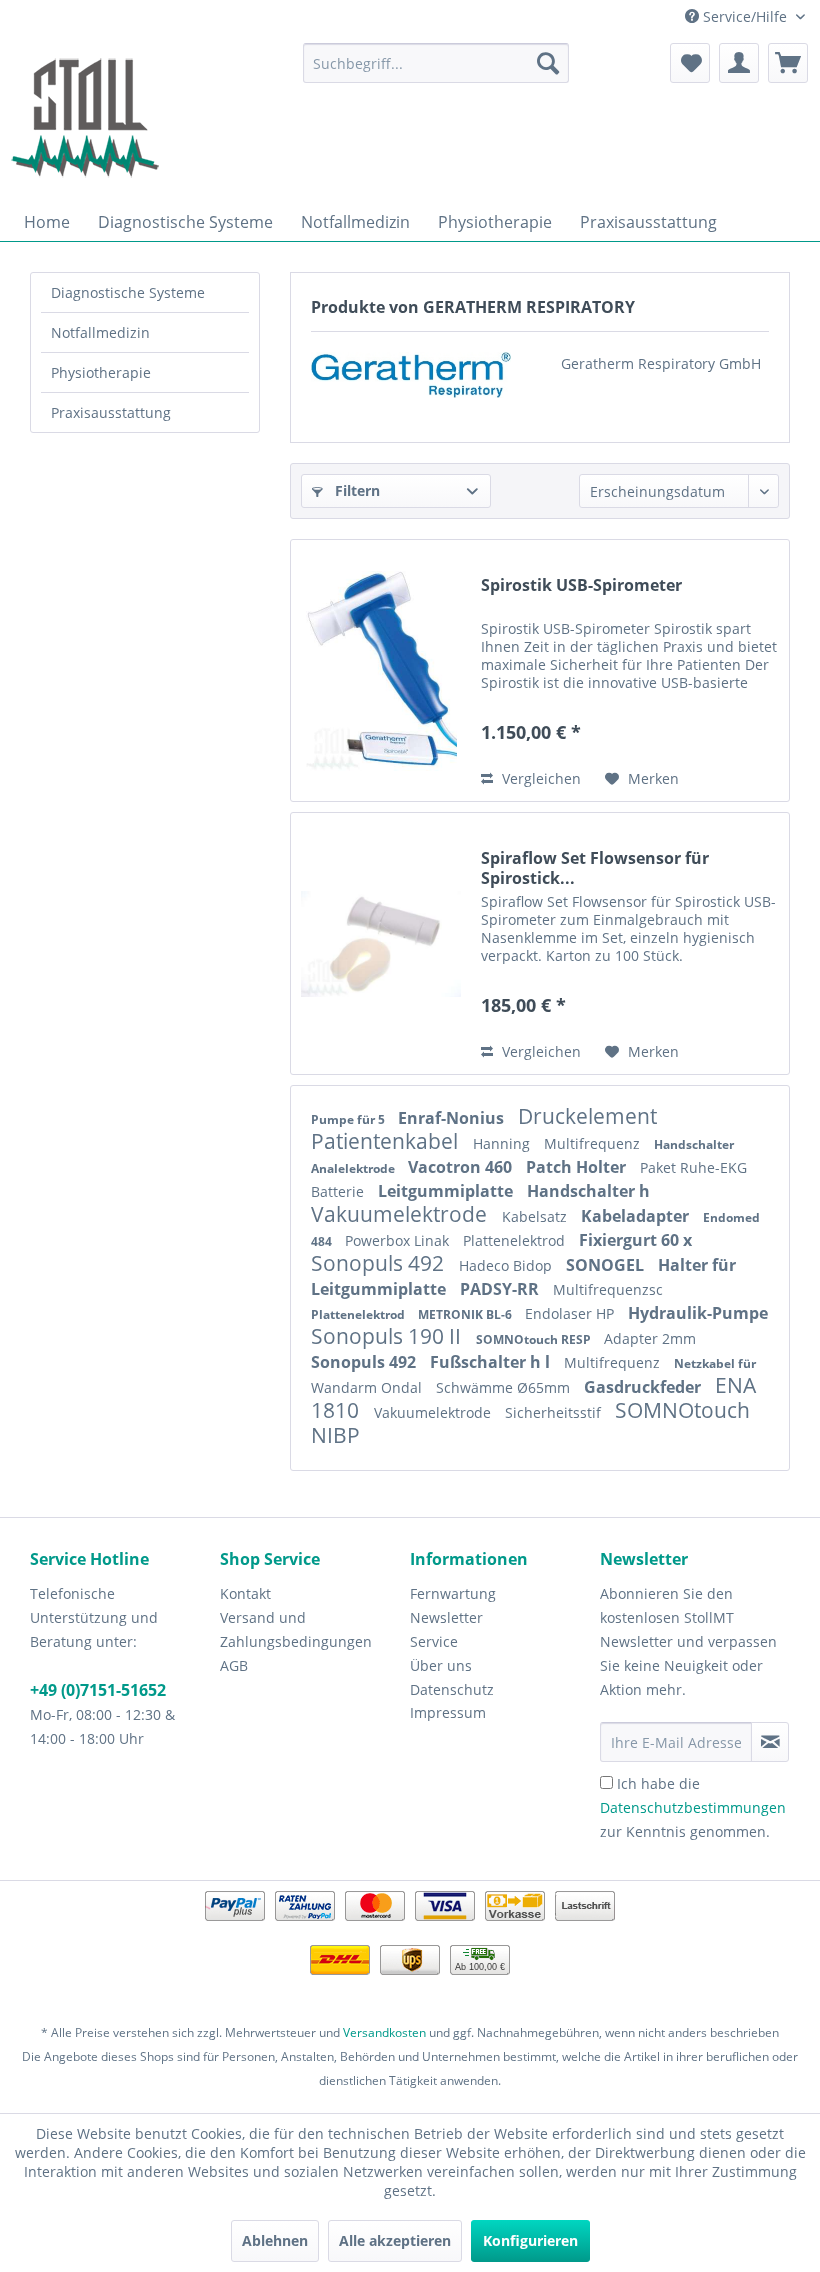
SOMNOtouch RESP (535, 1339)
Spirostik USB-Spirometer (581, 585)
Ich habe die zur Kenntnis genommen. (693, 1807)
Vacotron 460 (462, 1167)
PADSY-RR (501, 1289)
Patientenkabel (387, 1141)
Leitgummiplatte (447, 1191)
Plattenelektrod (516, 1240)
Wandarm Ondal (368, 1387)
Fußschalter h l (492, 1362)
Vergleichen (539, 778)
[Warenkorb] (788, 63)
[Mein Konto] (739, 63)
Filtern (355, 490)
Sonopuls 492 (380, 1263)
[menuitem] (436, 63)
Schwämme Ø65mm (505, 1387)
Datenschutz (452, 1689)
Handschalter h (588, 1191)
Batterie (339, 1191)
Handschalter (694, 1144)
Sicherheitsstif (555, 1412)
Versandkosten (384, 2032)
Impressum (448, 1712)
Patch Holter (578, 1167)
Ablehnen (275, 2240)
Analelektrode (354, 1168)
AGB (234, 1665)
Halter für (697, 1265)
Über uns (441, 1665)
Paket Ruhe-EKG (693, 1167)
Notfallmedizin (100, 332)
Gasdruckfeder (644, 1387)
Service (434, 1641)
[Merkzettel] (690, 63)
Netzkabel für (715, 1363)
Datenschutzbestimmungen (693, 1807)
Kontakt (245, 1593)
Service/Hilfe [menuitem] (745, 16)
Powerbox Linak (399, 1240)
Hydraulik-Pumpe (698, 1313)
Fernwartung (453, 1593)
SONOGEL (607, 1265)
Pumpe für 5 (349, 1119)
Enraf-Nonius (453, 1118)
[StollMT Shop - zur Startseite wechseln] (85, 118)
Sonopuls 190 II (388, 1336)
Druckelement (587, 1116)
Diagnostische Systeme (128, 292)
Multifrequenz (594, 1143)
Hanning (503, 1143)
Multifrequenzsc (608, 1289)
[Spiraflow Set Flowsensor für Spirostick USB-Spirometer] (381, 943)
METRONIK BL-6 (466, 1314)
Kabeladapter (637, 1216)
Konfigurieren (530, 2240)
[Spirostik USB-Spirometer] (381, 670)
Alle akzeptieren (395, 2240)
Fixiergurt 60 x (635, 1240)
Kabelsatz (536, 1216)
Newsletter (446, 1617)
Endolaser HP (571, 1313)
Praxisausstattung (111, 412)
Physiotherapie (101, 372)
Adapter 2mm (650, 1338)
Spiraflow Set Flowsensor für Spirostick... (595, 868)
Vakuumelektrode (401, 1214)
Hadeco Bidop (507, 1265)
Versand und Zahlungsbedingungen (296, 1629)
